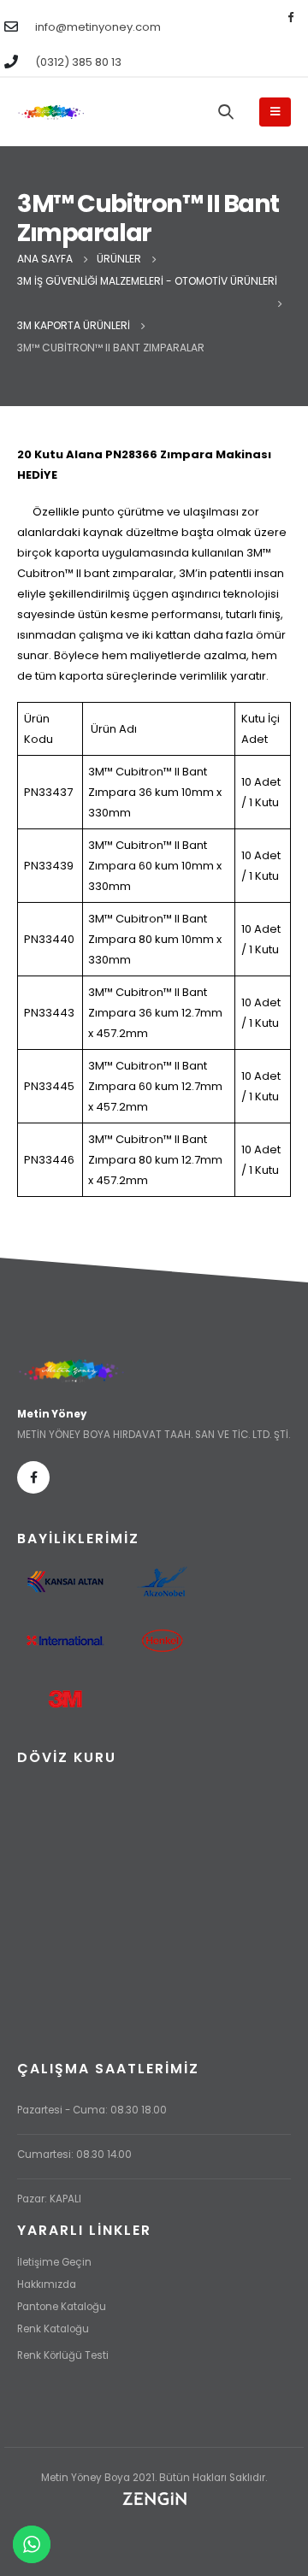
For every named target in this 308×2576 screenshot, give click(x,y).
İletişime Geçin (54, 2262)
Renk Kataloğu (53, 2329)
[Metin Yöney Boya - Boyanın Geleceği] (51, 112)
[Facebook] (290, 16)
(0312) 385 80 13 (78, 62)
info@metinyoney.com (98, 27)
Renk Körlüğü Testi (63, 2355)
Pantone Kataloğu (62, 2307)
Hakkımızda (47, 2284)
